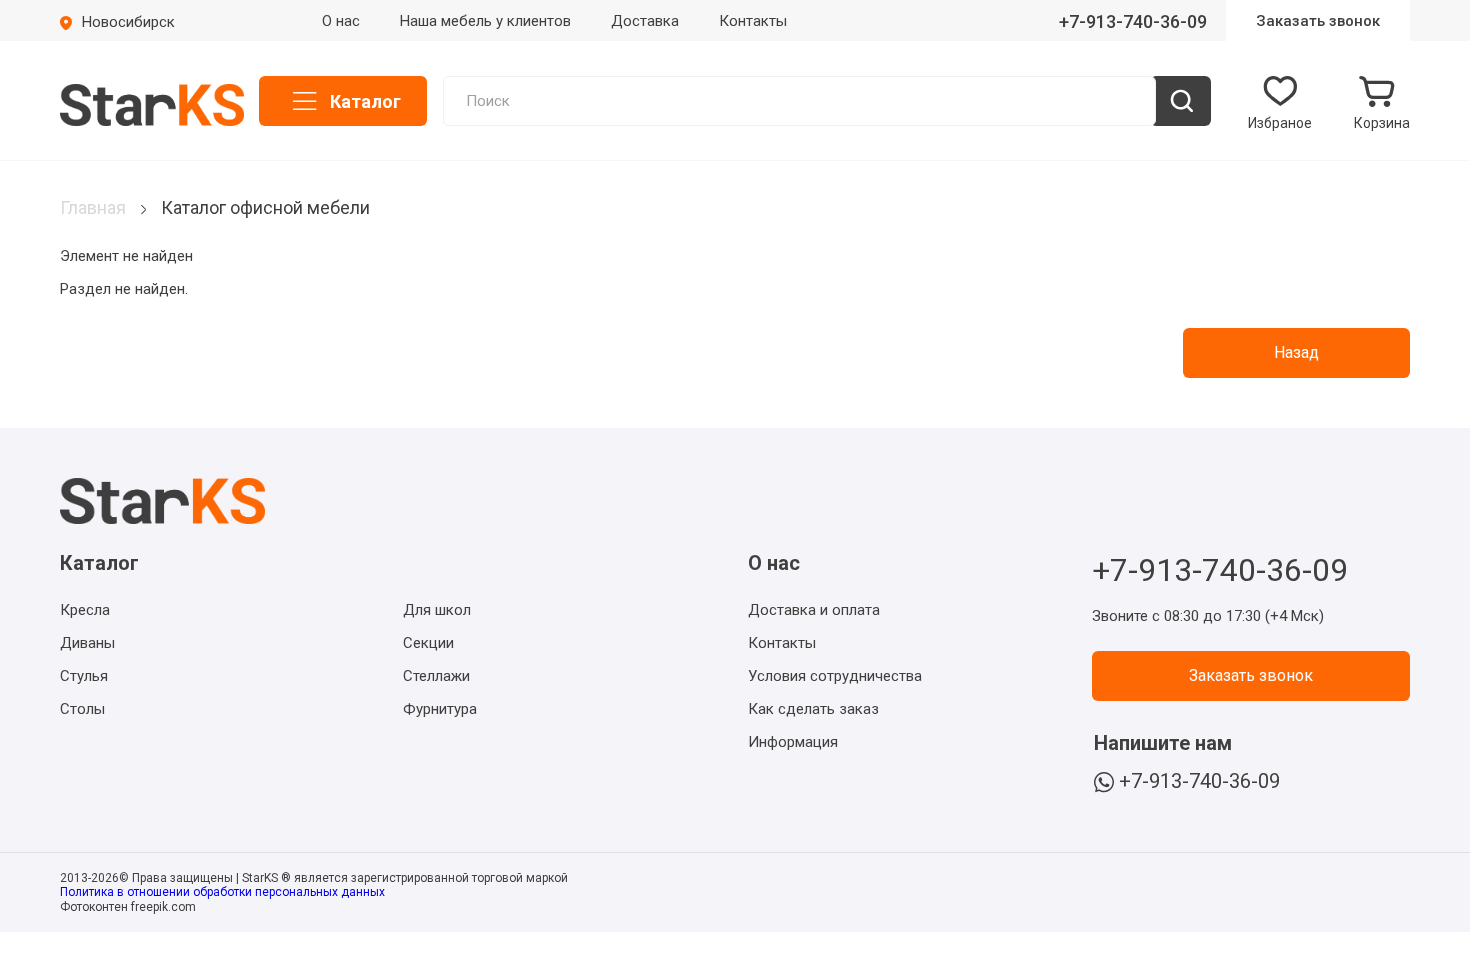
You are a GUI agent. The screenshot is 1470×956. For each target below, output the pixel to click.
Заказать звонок (1318, 21)
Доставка (645, 21)
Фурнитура (440, 709)
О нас (341, 21)
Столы (82, 709)
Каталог (365, 101)
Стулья (84, 676)
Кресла (85, 610)
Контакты (753, 21)
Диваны (87, 643)
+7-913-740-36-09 (1133, 21)
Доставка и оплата (814, 610)
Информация (793, 742)
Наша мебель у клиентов (485, 21)
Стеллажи (436, 676)
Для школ (437, 610)
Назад (1296, 352)
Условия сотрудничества (835, 676)
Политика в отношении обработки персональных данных (222, 892)
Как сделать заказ (813, 709)
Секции (428, 643)
